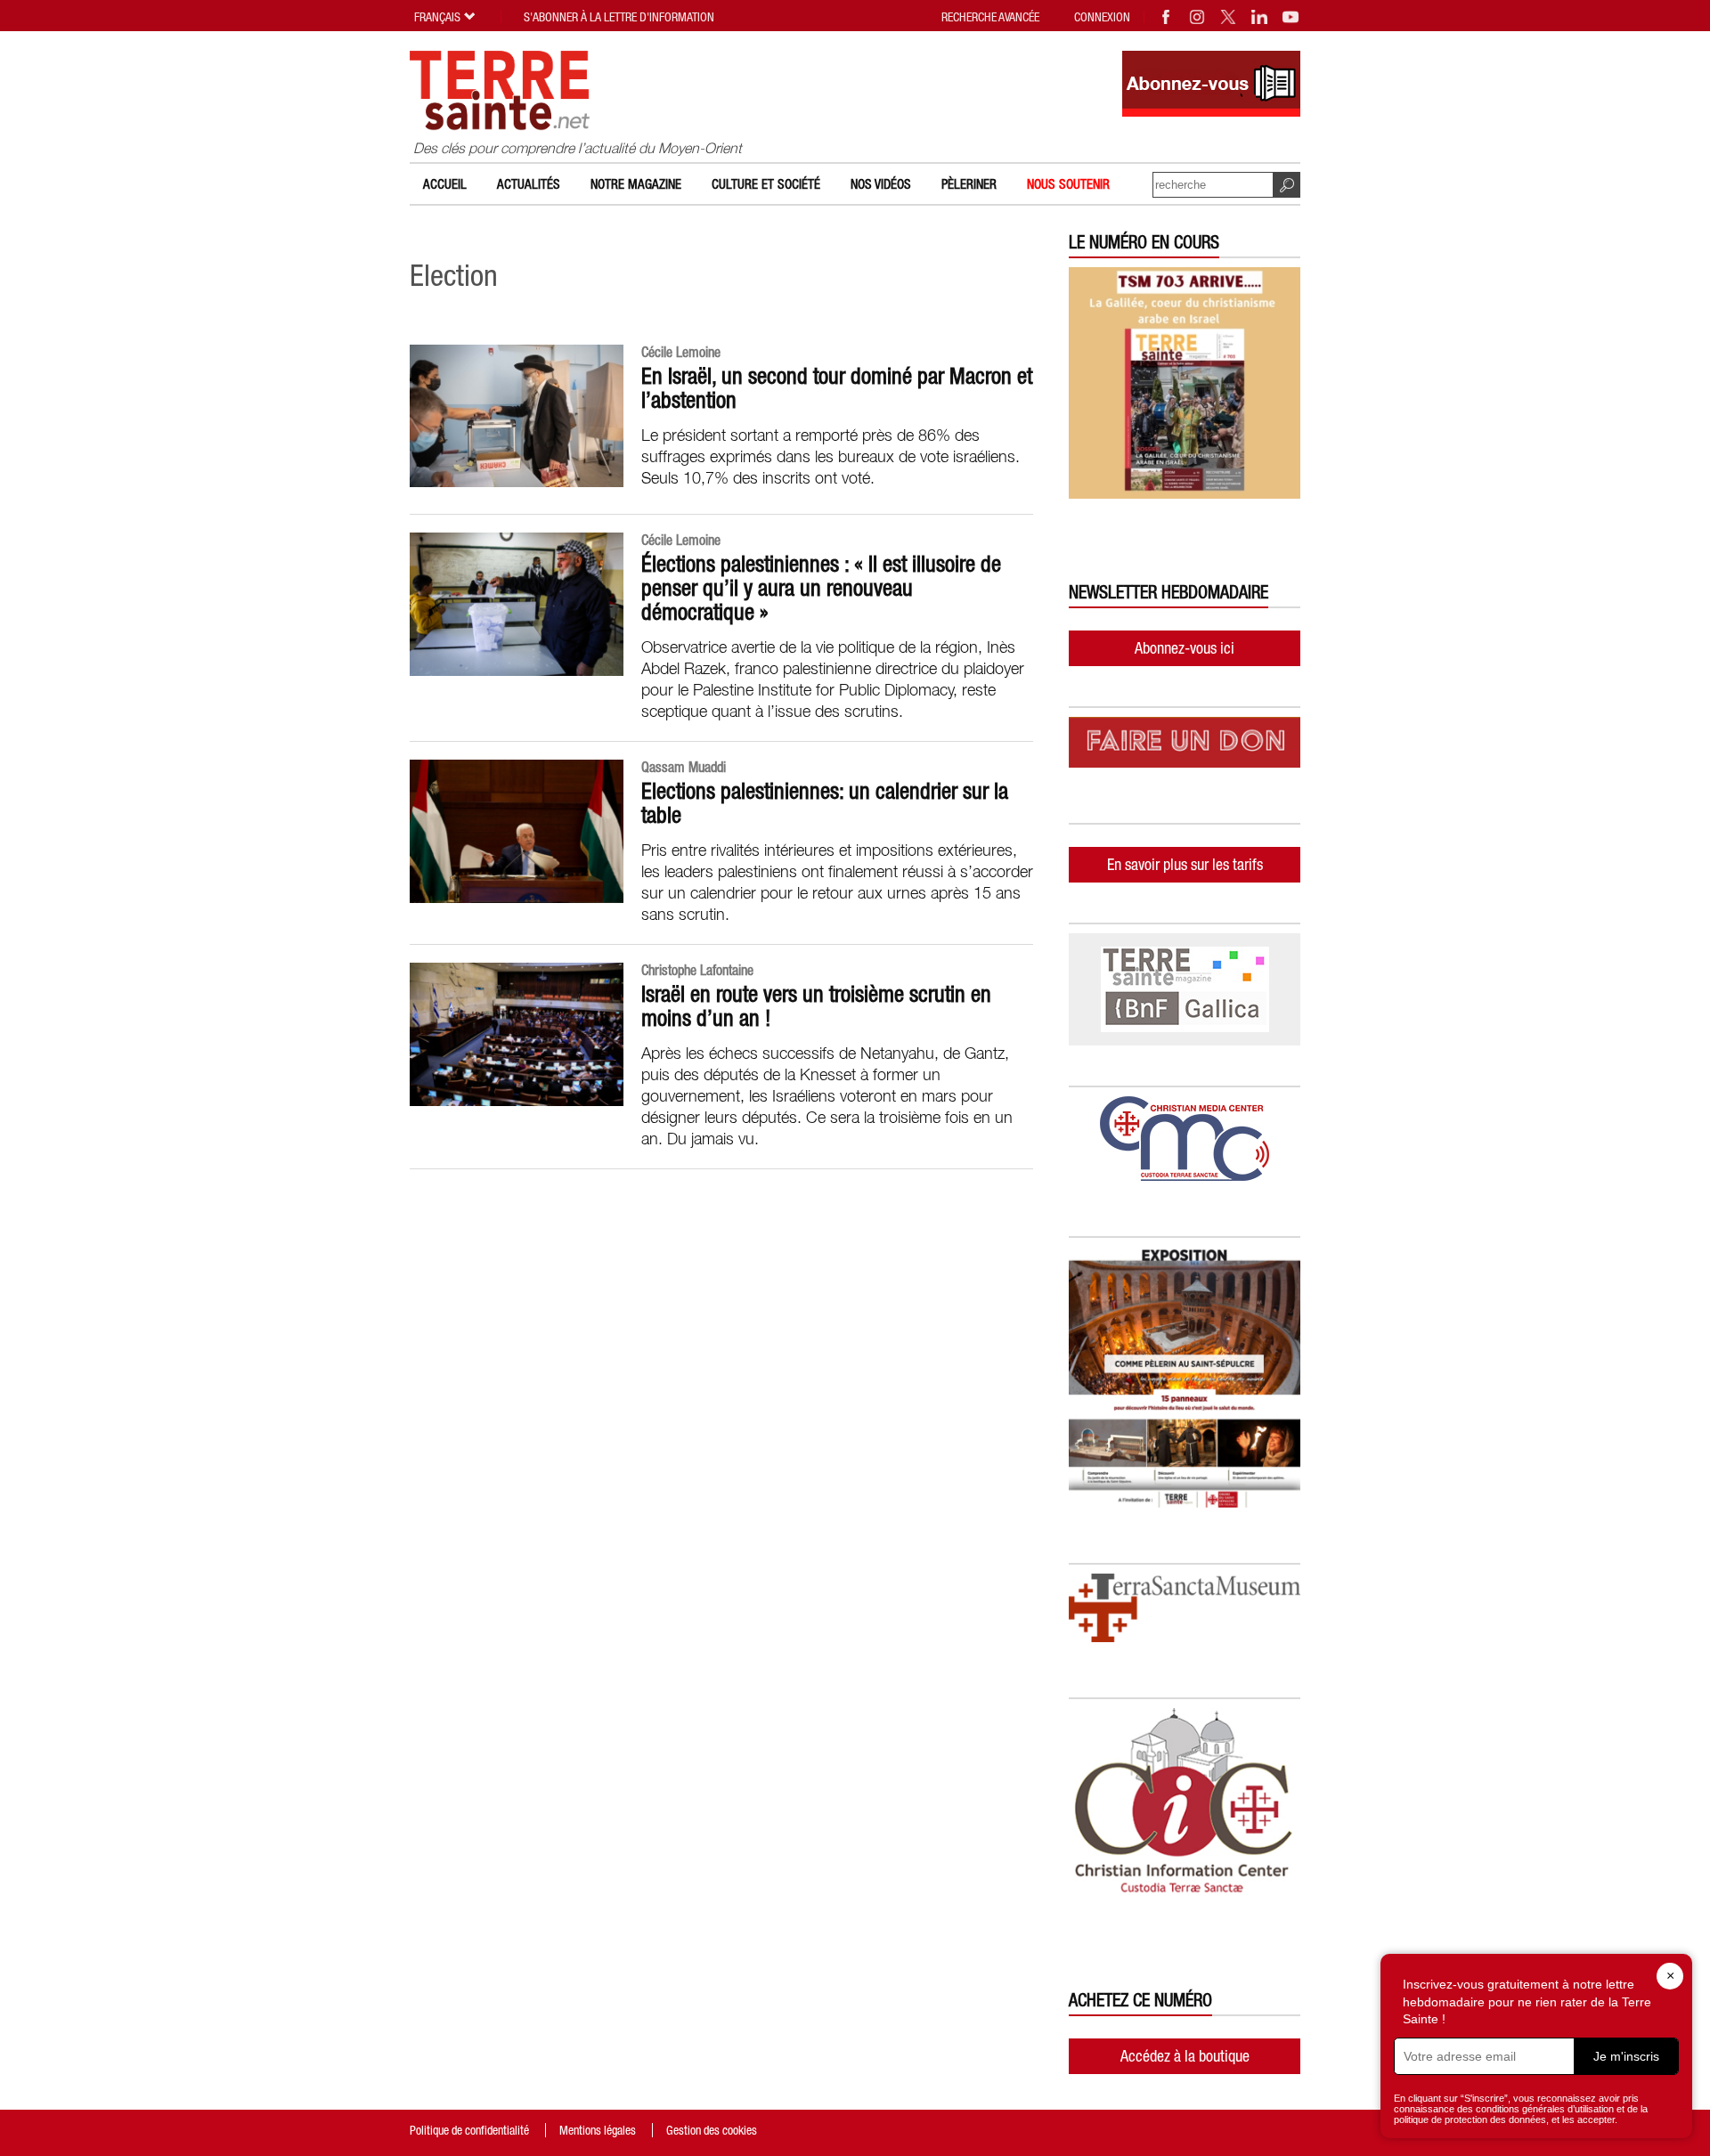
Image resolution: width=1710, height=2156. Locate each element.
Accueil (445, 184)
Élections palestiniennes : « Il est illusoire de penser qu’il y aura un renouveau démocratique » (821, 588)
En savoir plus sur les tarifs (1185, 864)
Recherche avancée (990, 17)
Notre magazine (636, 184)
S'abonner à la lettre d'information (619, 17)
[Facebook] (1167, 17)
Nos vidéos (881, 184)
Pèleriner (969, 184)
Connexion (1102, 17)
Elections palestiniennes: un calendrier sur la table (825, 803)
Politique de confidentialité (469, 2130)
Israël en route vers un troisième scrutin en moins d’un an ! (816, 1006)
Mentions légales (598, 2130)
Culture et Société (766, 184)
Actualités (529, 184)
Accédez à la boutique (1185, 2056)
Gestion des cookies (712, 2130)
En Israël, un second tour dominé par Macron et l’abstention (837, 388)
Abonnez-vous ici (1185, 648)
